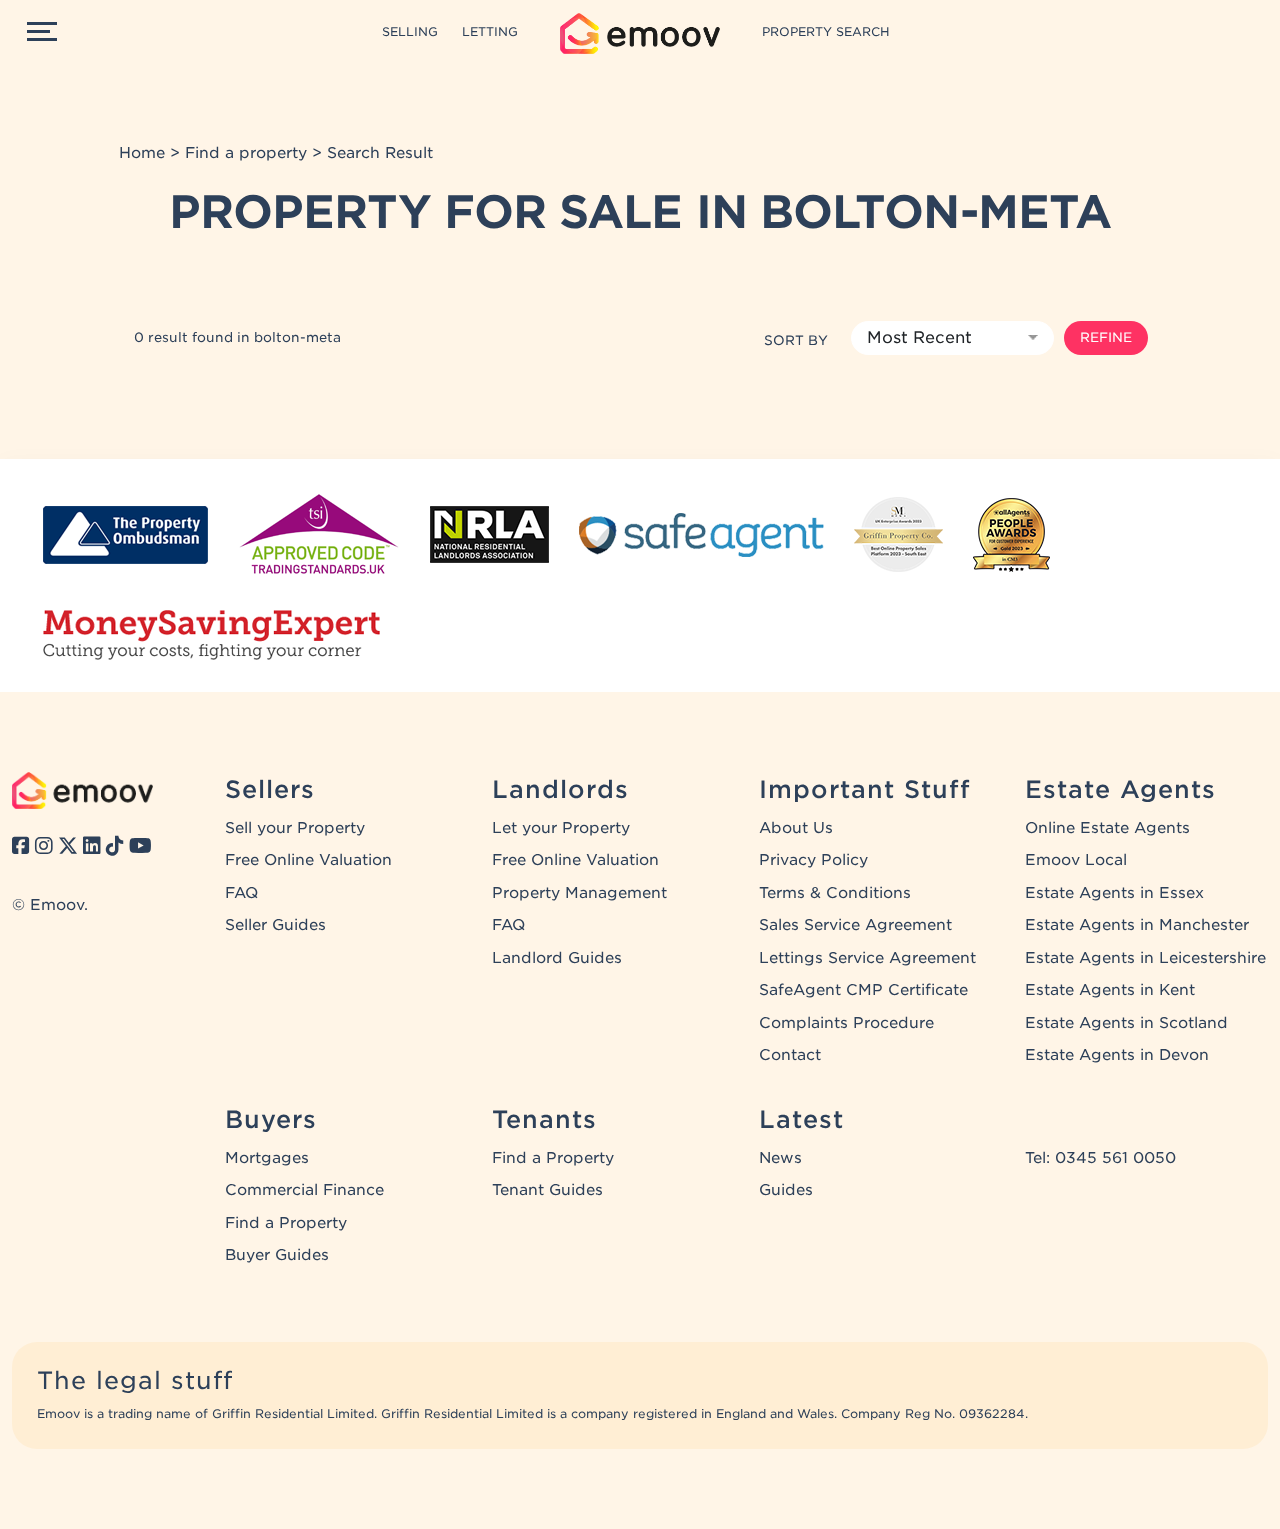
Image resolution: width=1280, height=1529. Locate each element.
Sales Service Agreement (855, 925)
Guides (786, 1190)
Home (142, 153)
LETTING (490, 31)
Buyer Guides (277, 1255)
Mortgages (267, 1158)
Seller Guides (275, 925)
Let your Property (561, 828)
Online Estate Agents (1107, 828)
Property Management (579, 893)
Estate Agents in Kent (1110, 990)
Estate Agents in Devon (1117, 1055)
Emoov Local (1076, 860)
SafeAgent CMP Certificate (863, 990)
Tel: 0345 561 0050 (1100, 1158)
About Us (796, 828)
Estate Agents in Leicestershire (1145, 958)
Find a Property (286, 1223)
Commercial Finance (304, 1190)
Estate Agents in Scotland (1126, 1023)
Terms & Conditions (835, 893)
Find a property (246, 153)
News (780, 1158)
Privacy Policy (813, 860)
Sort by (796, 340)
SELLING (410, 31)
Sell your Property (295, 828)
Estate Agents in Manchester (1137, 925)
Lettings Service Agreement (867, 958)
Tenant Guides (547, 1190)
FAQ (241, 893)
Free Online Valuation (308, 860)
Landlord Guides (557, 958)
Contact (790, 1055)
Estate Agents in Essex (1114, 893)
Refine (1106, 337)
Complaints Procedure (846, 1023)
